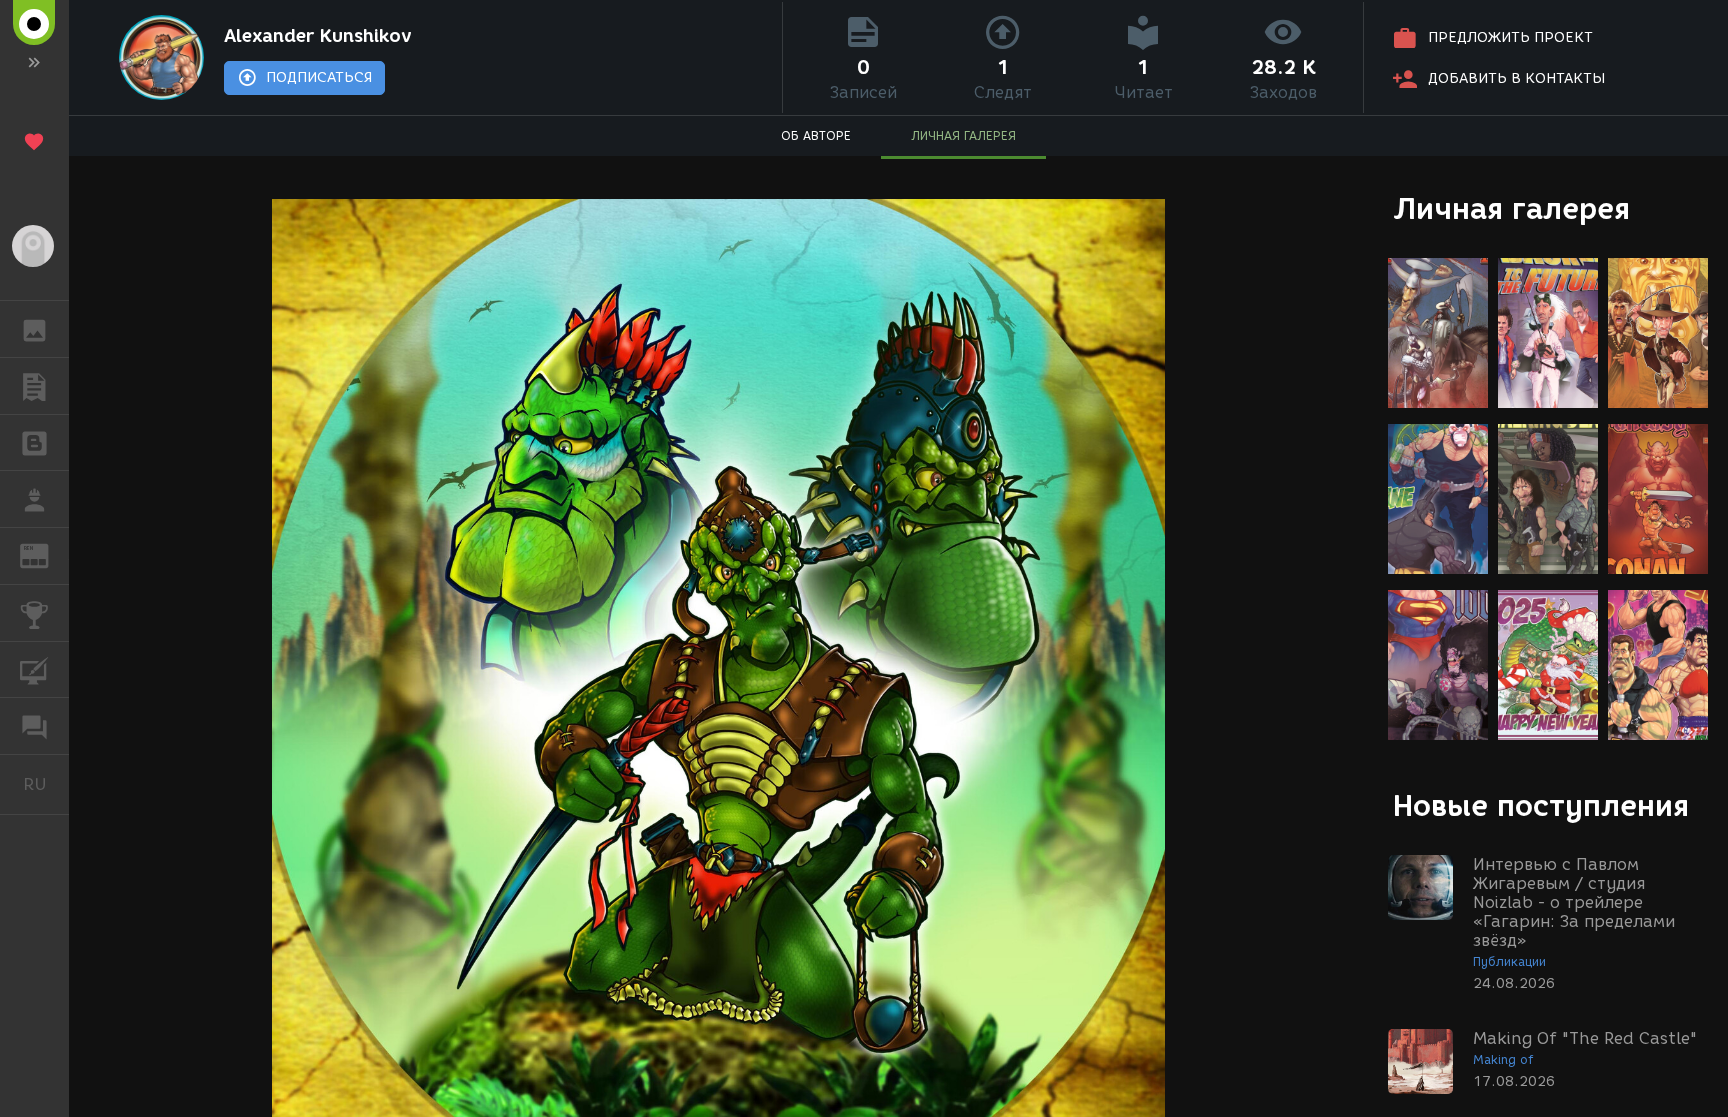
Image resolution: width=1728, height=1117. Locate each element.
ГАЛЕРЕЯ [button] (34, 329)
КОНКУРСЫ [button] (34, 613)
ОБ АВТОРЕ (816, 135)
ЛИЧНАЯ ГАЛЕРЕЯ (963, 135)
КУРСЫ (34, 670)
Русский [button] (46, 784)
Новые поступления (1541, 805)
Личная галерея (1511, 208)
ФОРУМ (34, 726)
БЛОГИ (34, 443)
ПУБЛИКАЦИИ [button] (34, 386)
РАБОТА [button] (34, 499)
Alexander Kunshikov (318, 36)
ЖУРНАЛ (46, 554)
